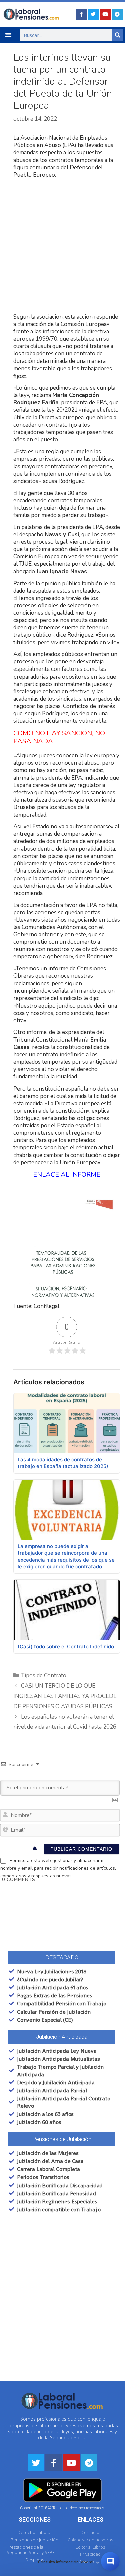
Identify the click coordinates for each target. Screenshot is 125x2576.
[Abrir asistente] (110, 2561)
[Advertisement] (62, 246)
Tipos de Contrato (44, 1676)
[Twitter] (93, 14)
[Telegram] (117, 14)
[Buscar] (118, 35)
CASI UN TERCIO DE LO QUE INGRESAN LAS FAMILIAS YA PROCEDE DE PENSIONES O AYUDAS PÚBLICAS (65, 1696)
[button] (8, 35)
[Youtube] (105, 14)
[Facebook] (81, 14)
